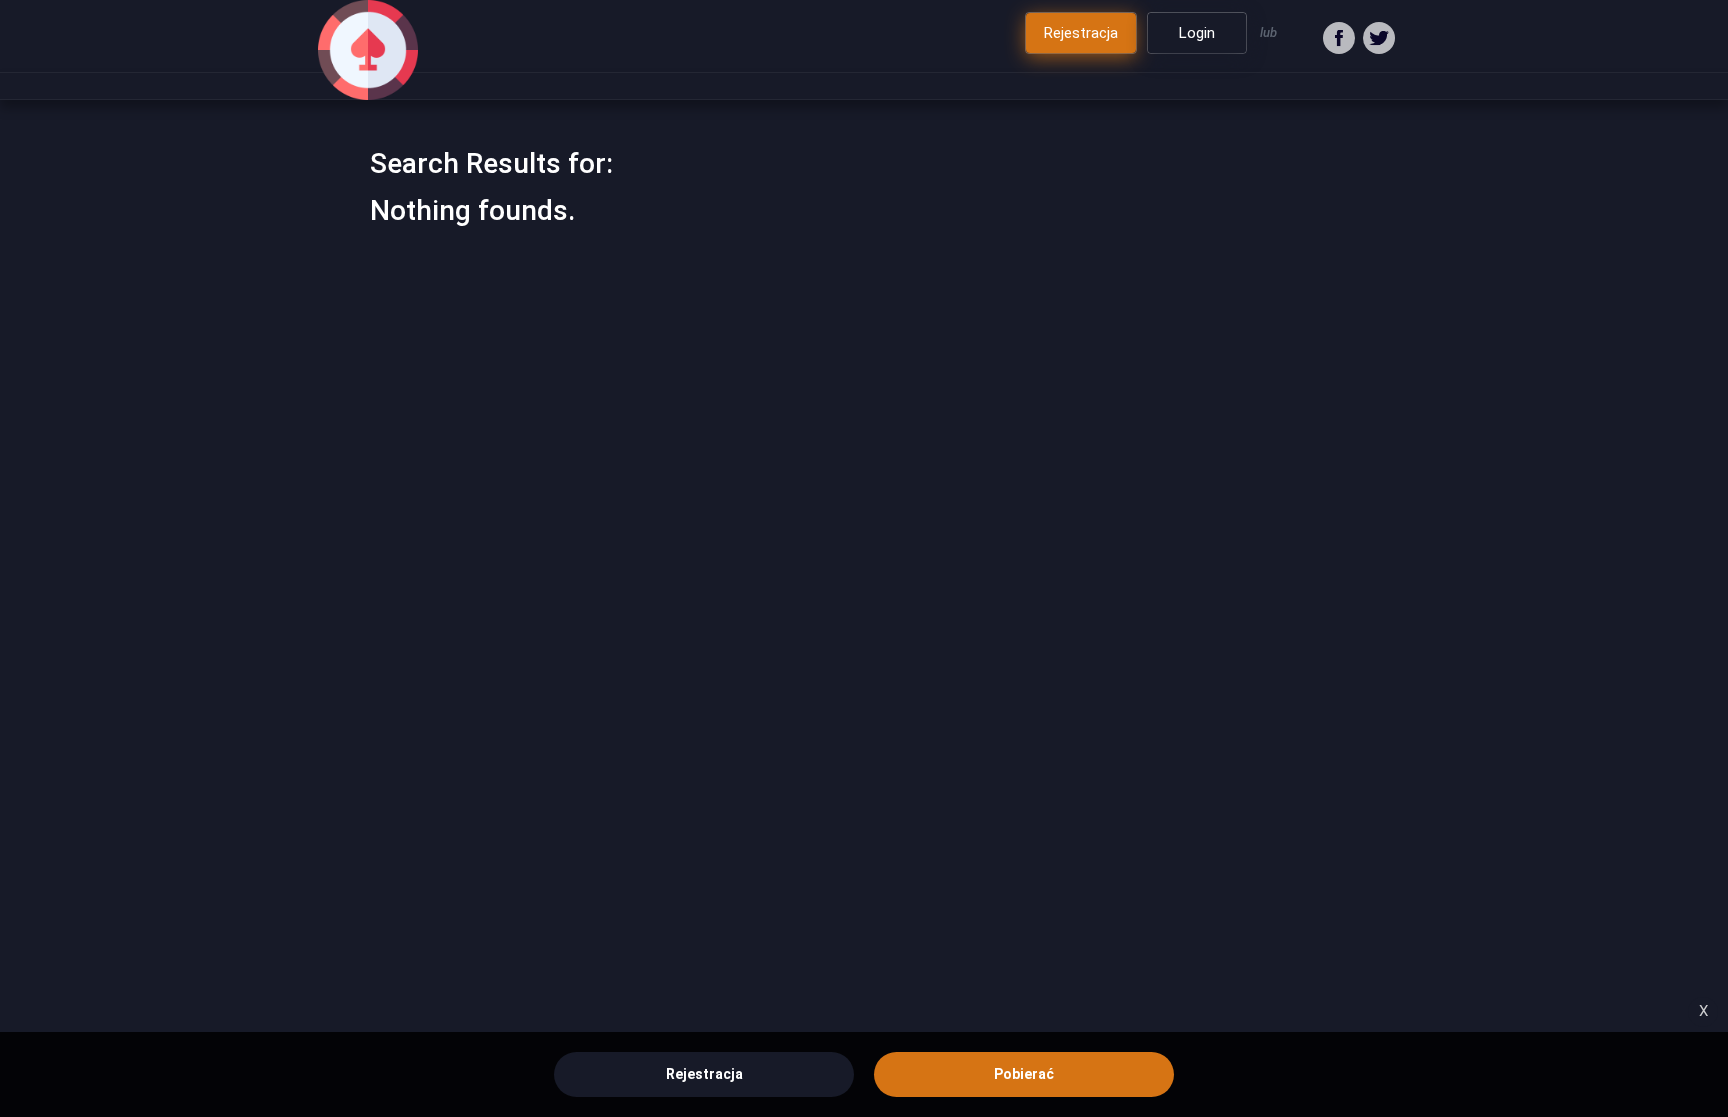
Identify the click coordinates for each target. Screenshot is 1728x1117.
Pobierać (1024, 1074)
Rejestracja (704, 1074)
